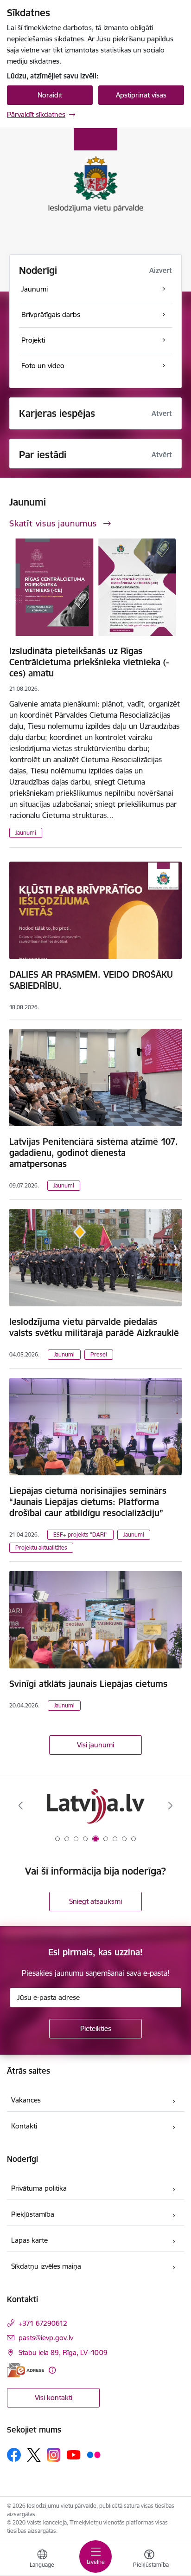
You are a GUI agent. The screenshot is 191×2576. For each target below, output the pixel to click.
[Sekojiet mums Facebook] (14, 2455)
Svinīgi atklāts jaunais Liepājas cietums (88, 1684)
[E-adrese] (25, 2370)
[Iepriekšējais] (21, 1805)
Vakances (26, 2100)
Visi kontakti (54, 2398)
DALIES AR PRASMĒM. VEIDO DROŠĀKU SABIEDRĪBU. (91, 980)
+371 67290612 (43, 2323)
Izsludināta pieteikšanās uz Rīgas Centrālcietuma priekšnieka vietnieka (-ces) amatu (89, 662)
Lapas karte (29, 2240)
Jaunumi (26, 833)
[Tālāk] (170, 1805)
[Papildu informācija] (52, 2370)
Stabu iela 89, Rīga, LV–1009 (63, 2352)
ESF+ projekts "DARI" (80, 1535)
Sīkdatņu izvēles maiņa (46, 2266)
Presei (99, 1354)
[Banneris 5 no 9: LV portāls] (95, 1806)
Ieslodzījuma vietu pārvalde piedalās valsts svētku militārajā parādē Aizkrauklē (94, 1327)
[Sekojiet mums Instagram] (54, 2455)
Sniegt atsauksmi (95, 1901)
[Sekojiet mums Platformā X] (34, 2455)
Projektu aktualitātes (41, 1548)
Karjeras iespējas (57, 413)
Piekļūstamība (33, 2214)
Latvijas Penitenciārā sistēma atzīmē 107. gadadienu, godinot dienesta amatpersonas (94, 1153)
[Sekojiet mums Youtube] (74, 2454)
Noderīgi (38, 270)
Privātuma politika (39, 2188)
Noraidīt (50, 95)
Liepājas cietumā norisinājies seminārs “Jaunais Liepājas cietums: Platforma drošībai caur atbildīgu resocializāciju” (88, 1502)
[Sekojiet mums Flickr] (94, 2454)
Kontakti (24, 2126)
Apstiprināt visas (141, 95)
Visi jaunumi (95, 1745)
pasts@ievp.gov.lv (46, 2338)
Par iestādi (43, 455)
